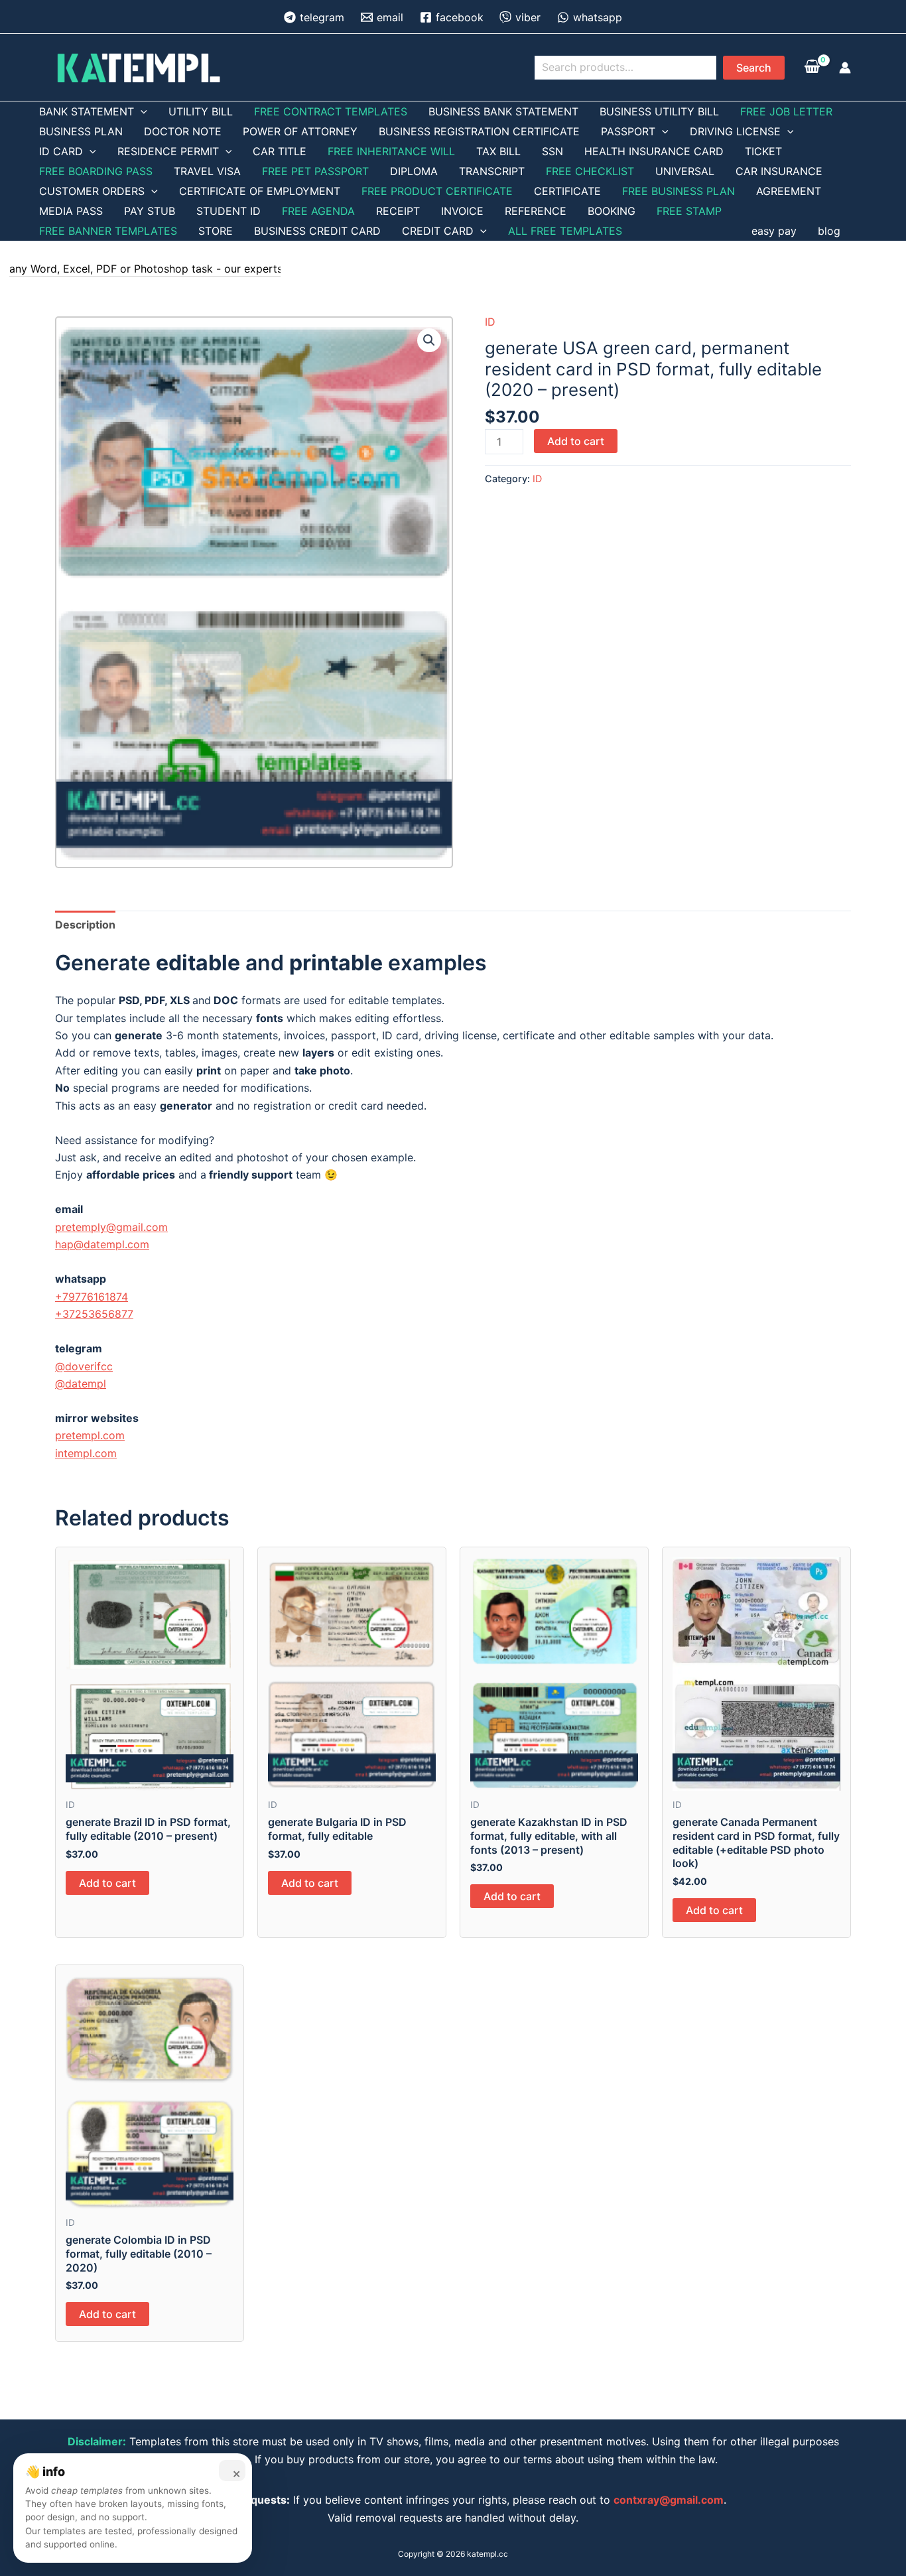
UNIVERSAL (685, 171)
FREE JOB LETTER (786, 111)
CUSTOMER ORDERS (92, 191)
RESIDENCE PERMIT (168, 151)
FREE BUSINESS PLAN (679, 191)
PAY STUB (150, 211)
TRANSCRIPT (492, 171)
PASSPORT (628, 131)
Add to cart (576, 441)
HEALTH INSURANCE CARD (654, 151)
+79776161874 (92, 1297)
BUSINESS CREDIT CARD (317, 231)
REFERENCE (536, 211)
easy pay (774, 231)
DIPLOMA (414, 171)
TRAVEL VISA (207, 171)
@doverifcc (84, 1366)
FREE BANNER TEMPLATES (108, 231)
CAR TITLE (280, 151)
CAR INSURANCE (779, 171)
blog (829, 231)
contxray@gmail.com (669, 2500)
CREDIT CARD (438, 231)
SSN (552, 151)
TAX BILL (498, 151)
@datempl (81, 1384)
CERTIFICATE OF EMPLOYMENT (260, 191)
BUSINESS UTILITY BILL (659, 111)
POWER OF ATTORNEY (300, 131)
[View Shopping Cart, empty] (812, 67)
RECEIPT (398, 211)
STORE (216, 231)
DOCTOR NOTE (183, 131)
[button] (429, 340)
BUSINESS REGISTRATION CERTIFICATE (479, 131)
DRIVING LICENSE (735, 131)
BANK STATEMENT (87, 111)
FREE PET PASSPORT (315, 171)
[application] (141, 111)
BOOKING (612, 211)
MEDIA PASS (71, 211)
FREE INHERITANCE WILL (391, 151)
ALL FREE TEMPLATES (565, 231)
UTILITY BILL (201, 111)
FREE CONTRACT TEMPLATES (331, 111)
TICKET (763, 151)
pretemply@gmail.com (111, 1227)
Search (754, 68)
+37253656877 (94, 1314)
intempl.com (86, 1453)
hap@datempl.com (102, 1244)
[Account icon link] (845, 68)
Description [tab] (85, 925)
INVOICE (462, 211)
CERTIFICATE (567, 191)
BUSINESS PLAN (81, 131)
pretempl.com (90, 1435)
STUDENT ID (228, 211)
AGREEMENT (789, 191)
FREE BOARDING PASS (96, 171)
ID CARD (61, 151)
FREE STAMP (689, 211)
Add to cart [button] (107, 1883)
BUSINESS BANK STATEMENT (503, 111)
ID (490, 322)
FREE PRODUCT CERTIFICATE (437, 191)
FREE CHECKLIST (590, 171)
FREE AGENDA (318, 211)
